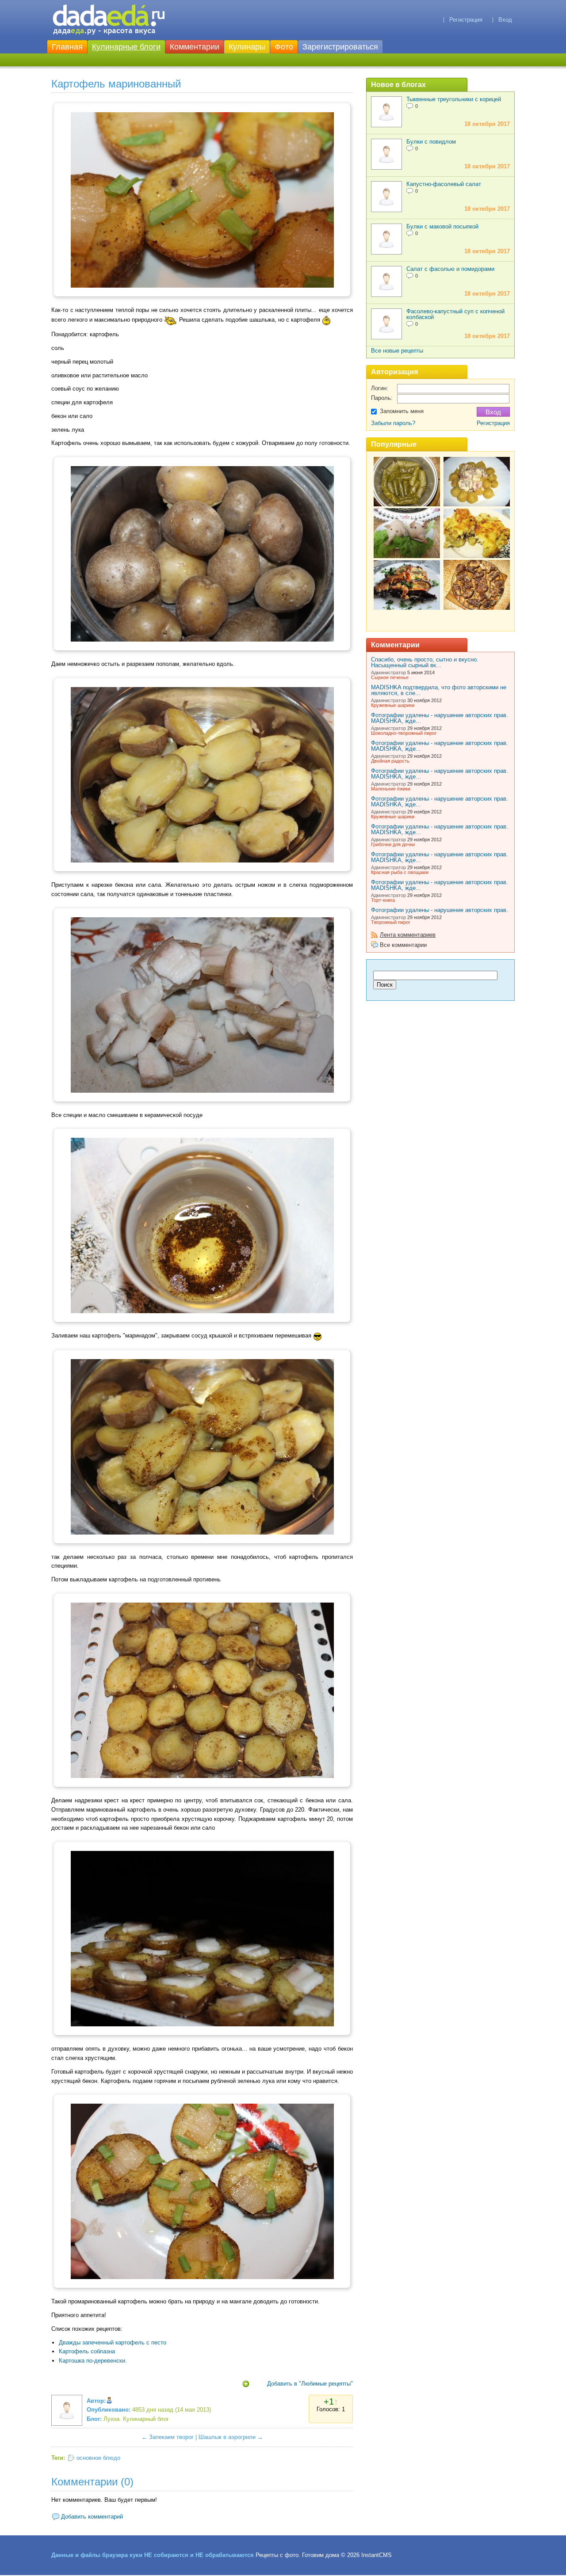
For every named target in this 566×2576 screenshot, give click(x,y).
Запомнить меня (402, 411)
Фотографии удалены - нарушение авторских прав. (440, 910)
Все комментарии (403, 945)
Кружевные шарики (393, 705)
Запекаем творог (171, 2437)
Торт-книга (383, 900)
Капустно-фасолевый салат (444, 184)
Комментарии (195, 47)
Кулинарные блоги (126, 47)
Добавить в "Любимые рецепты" (310, 2384)
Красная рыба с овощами (400, 872)
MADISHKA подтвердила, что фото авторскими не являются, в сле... (439, 690)
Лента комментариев (408, 935)
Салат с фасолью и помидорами (450, 269)
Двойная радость (390, 761)
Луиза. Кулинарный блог (136, 2419)
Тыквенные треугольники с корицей (454, 99)
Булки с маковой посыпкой (442, 226)
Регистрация (466, 20)
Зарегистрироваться (340, 47)
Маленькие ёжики (391, 789)
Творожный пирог (391, 922)
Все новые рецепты (397, 351)
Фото (284, 47)
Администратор (388, 672)
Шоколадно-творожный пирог (404, 733)
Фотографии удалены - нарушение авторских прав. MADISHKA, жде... (440, 718)
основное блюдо (98, 2458)
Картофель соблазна (87, 2351)
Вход (505, 20)
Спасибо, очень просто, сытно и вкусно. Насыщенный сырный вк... (425, 662)
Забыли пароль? (393, 423)
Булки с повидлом (431, 142)
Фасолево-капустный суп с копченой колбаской (455, 314)
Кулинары (247, 47)
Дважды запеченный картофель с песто (113, 2342)
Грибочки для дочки (393, 844)
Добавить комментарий (92, 2517)
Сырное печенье (390, 677)
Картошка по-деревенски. (93, 2361)
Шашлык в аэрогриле (227, 2437)
